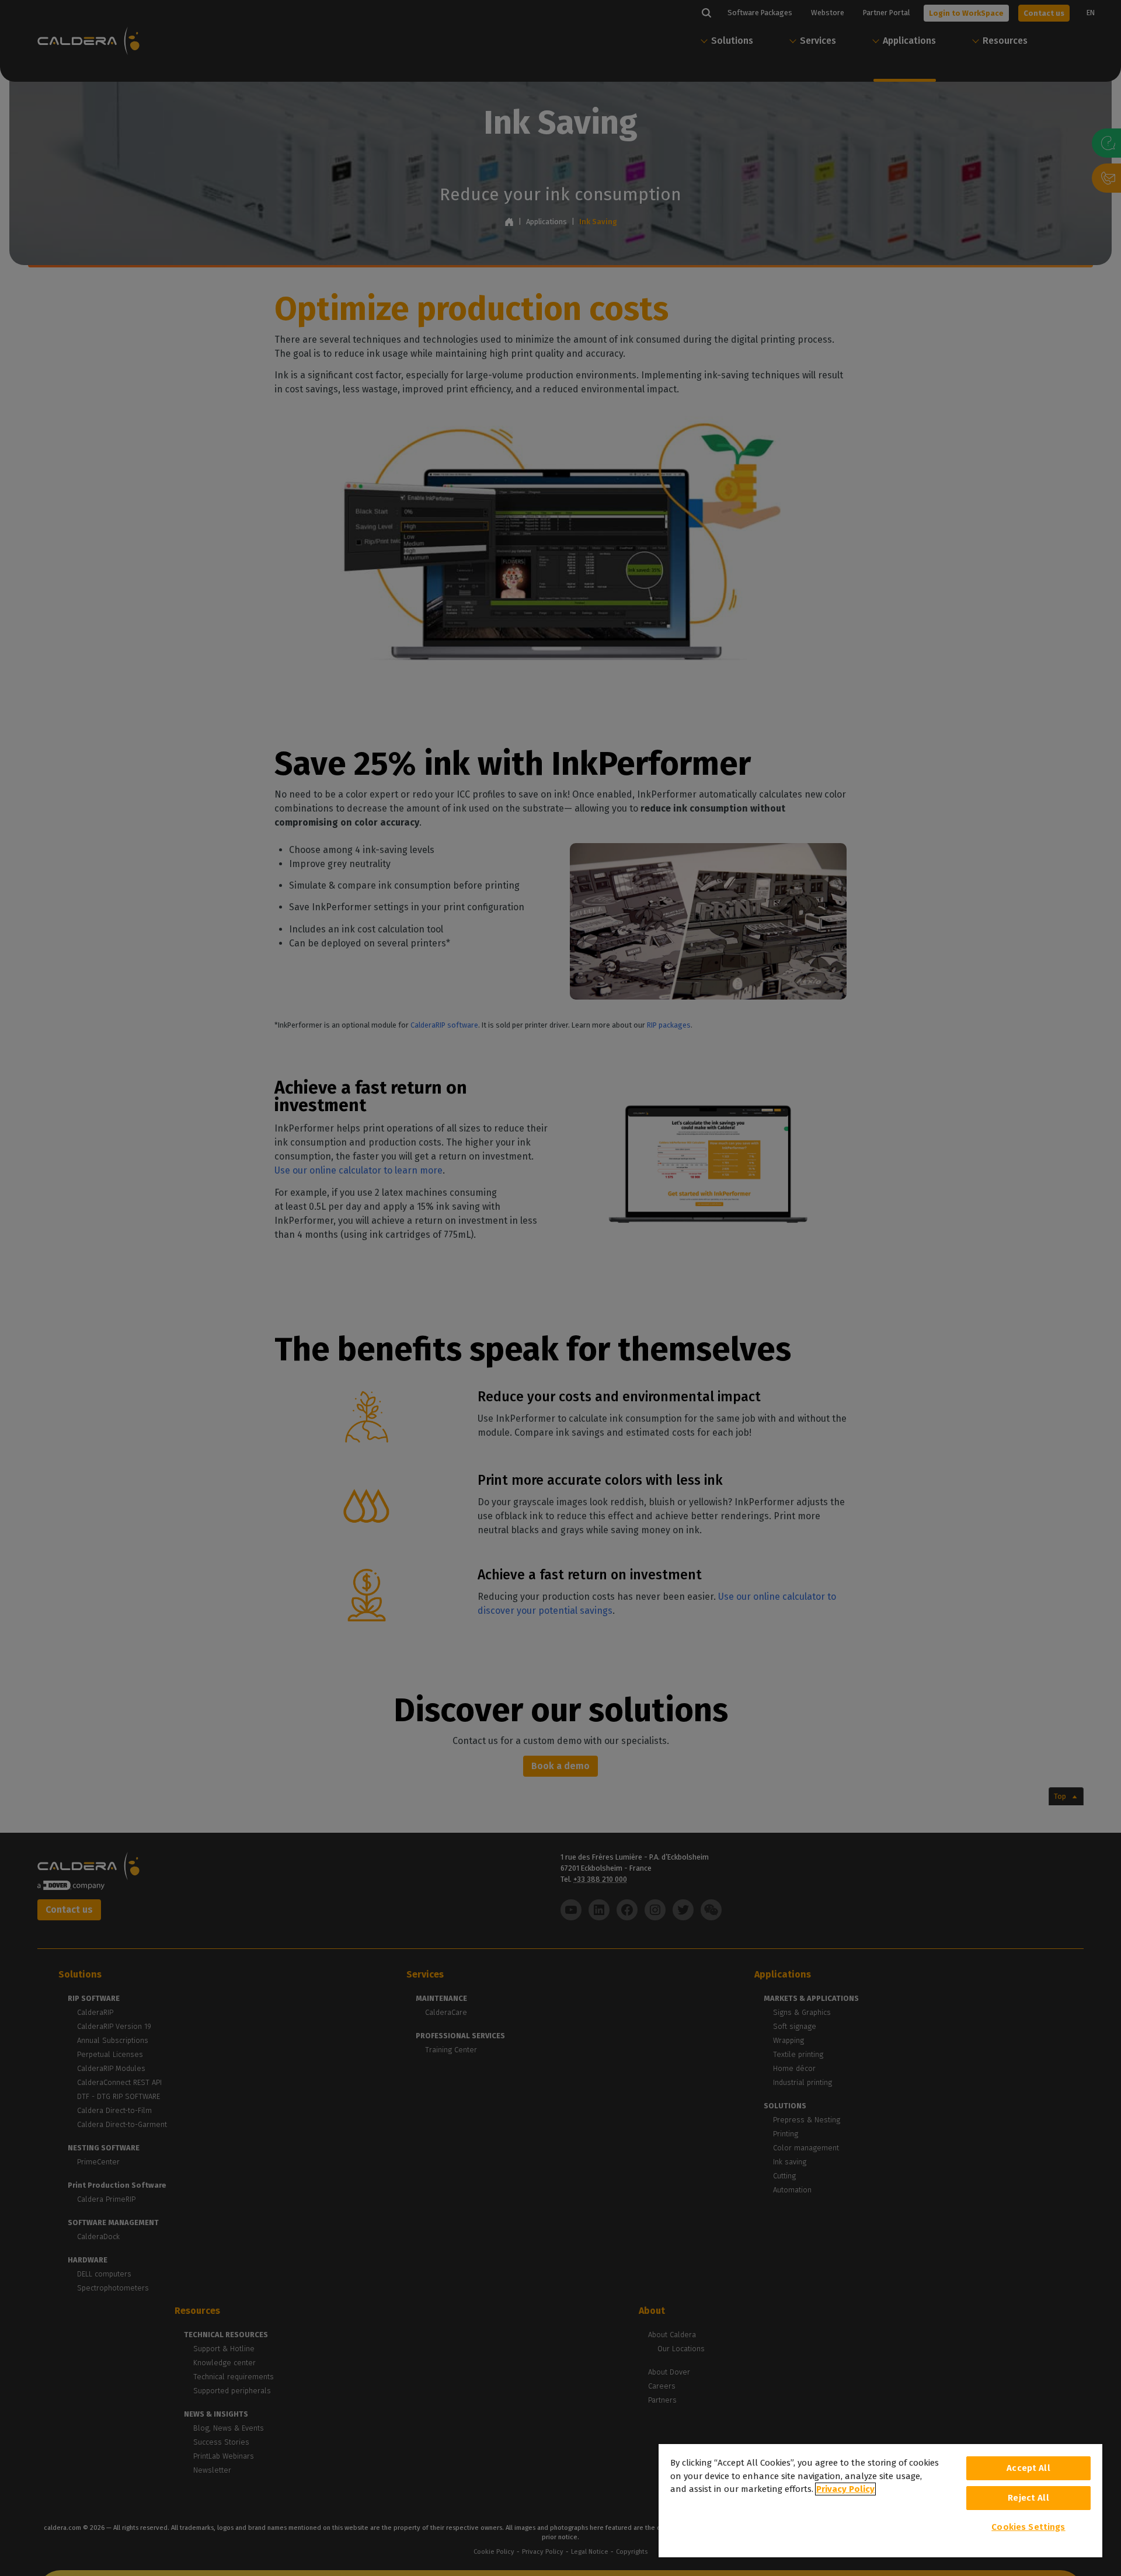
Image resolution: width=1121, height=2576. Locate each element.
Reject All (1028, 2498)
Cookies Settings (1028, 2527)
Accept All (1028, 2468)
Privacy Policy (845, 2489)
